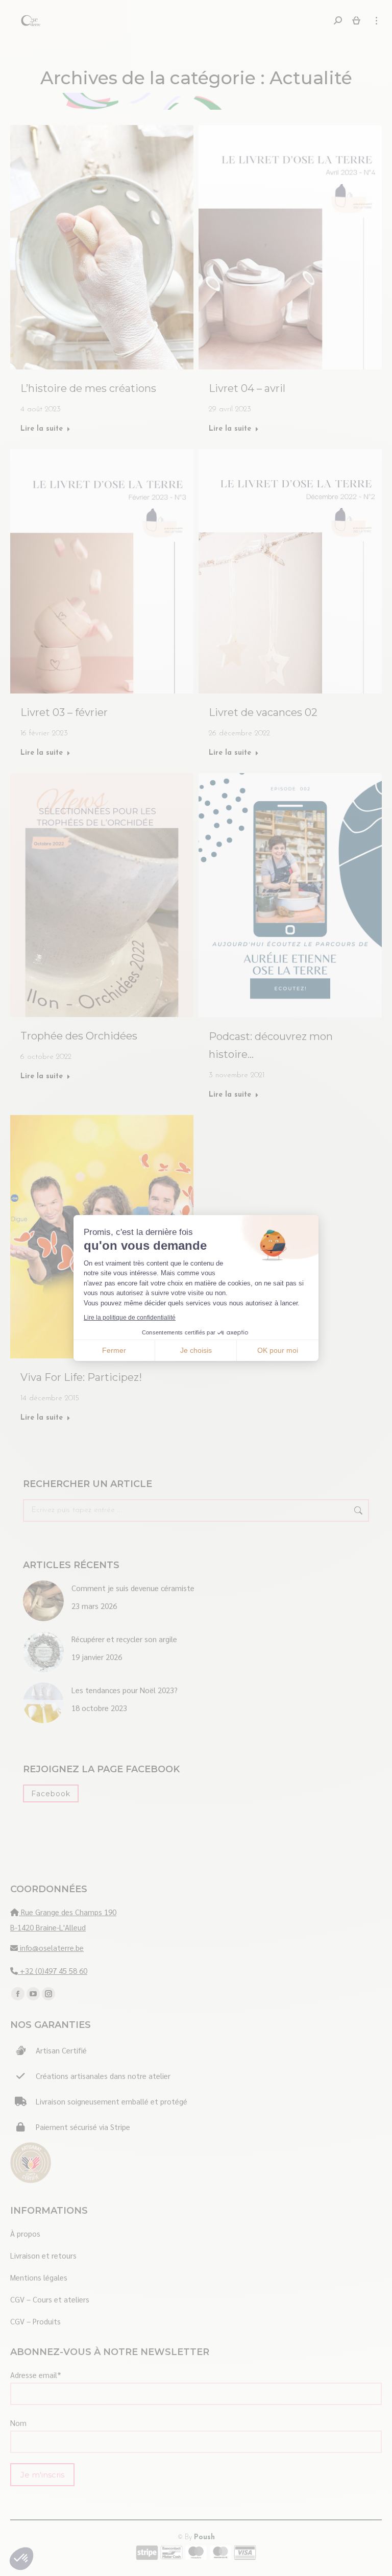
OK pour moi (278, 1350)
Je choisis (196, 1350)
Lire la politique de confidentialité (130, 1318)
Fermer (114, 1350)
